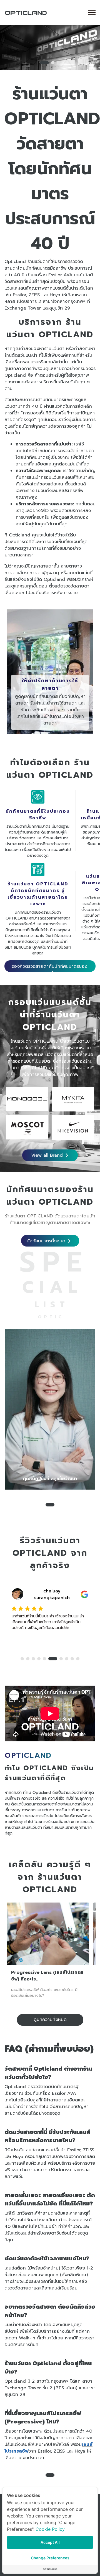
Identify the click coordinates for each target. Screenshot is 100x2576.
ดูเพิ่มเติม (46, 731)
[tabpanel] (50, 48)
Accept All (50, 2542)
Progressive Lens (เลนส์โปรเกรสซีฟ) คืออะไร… (47, 1976)
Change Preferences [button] (50, 2558)
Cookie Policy (50, 2529)
